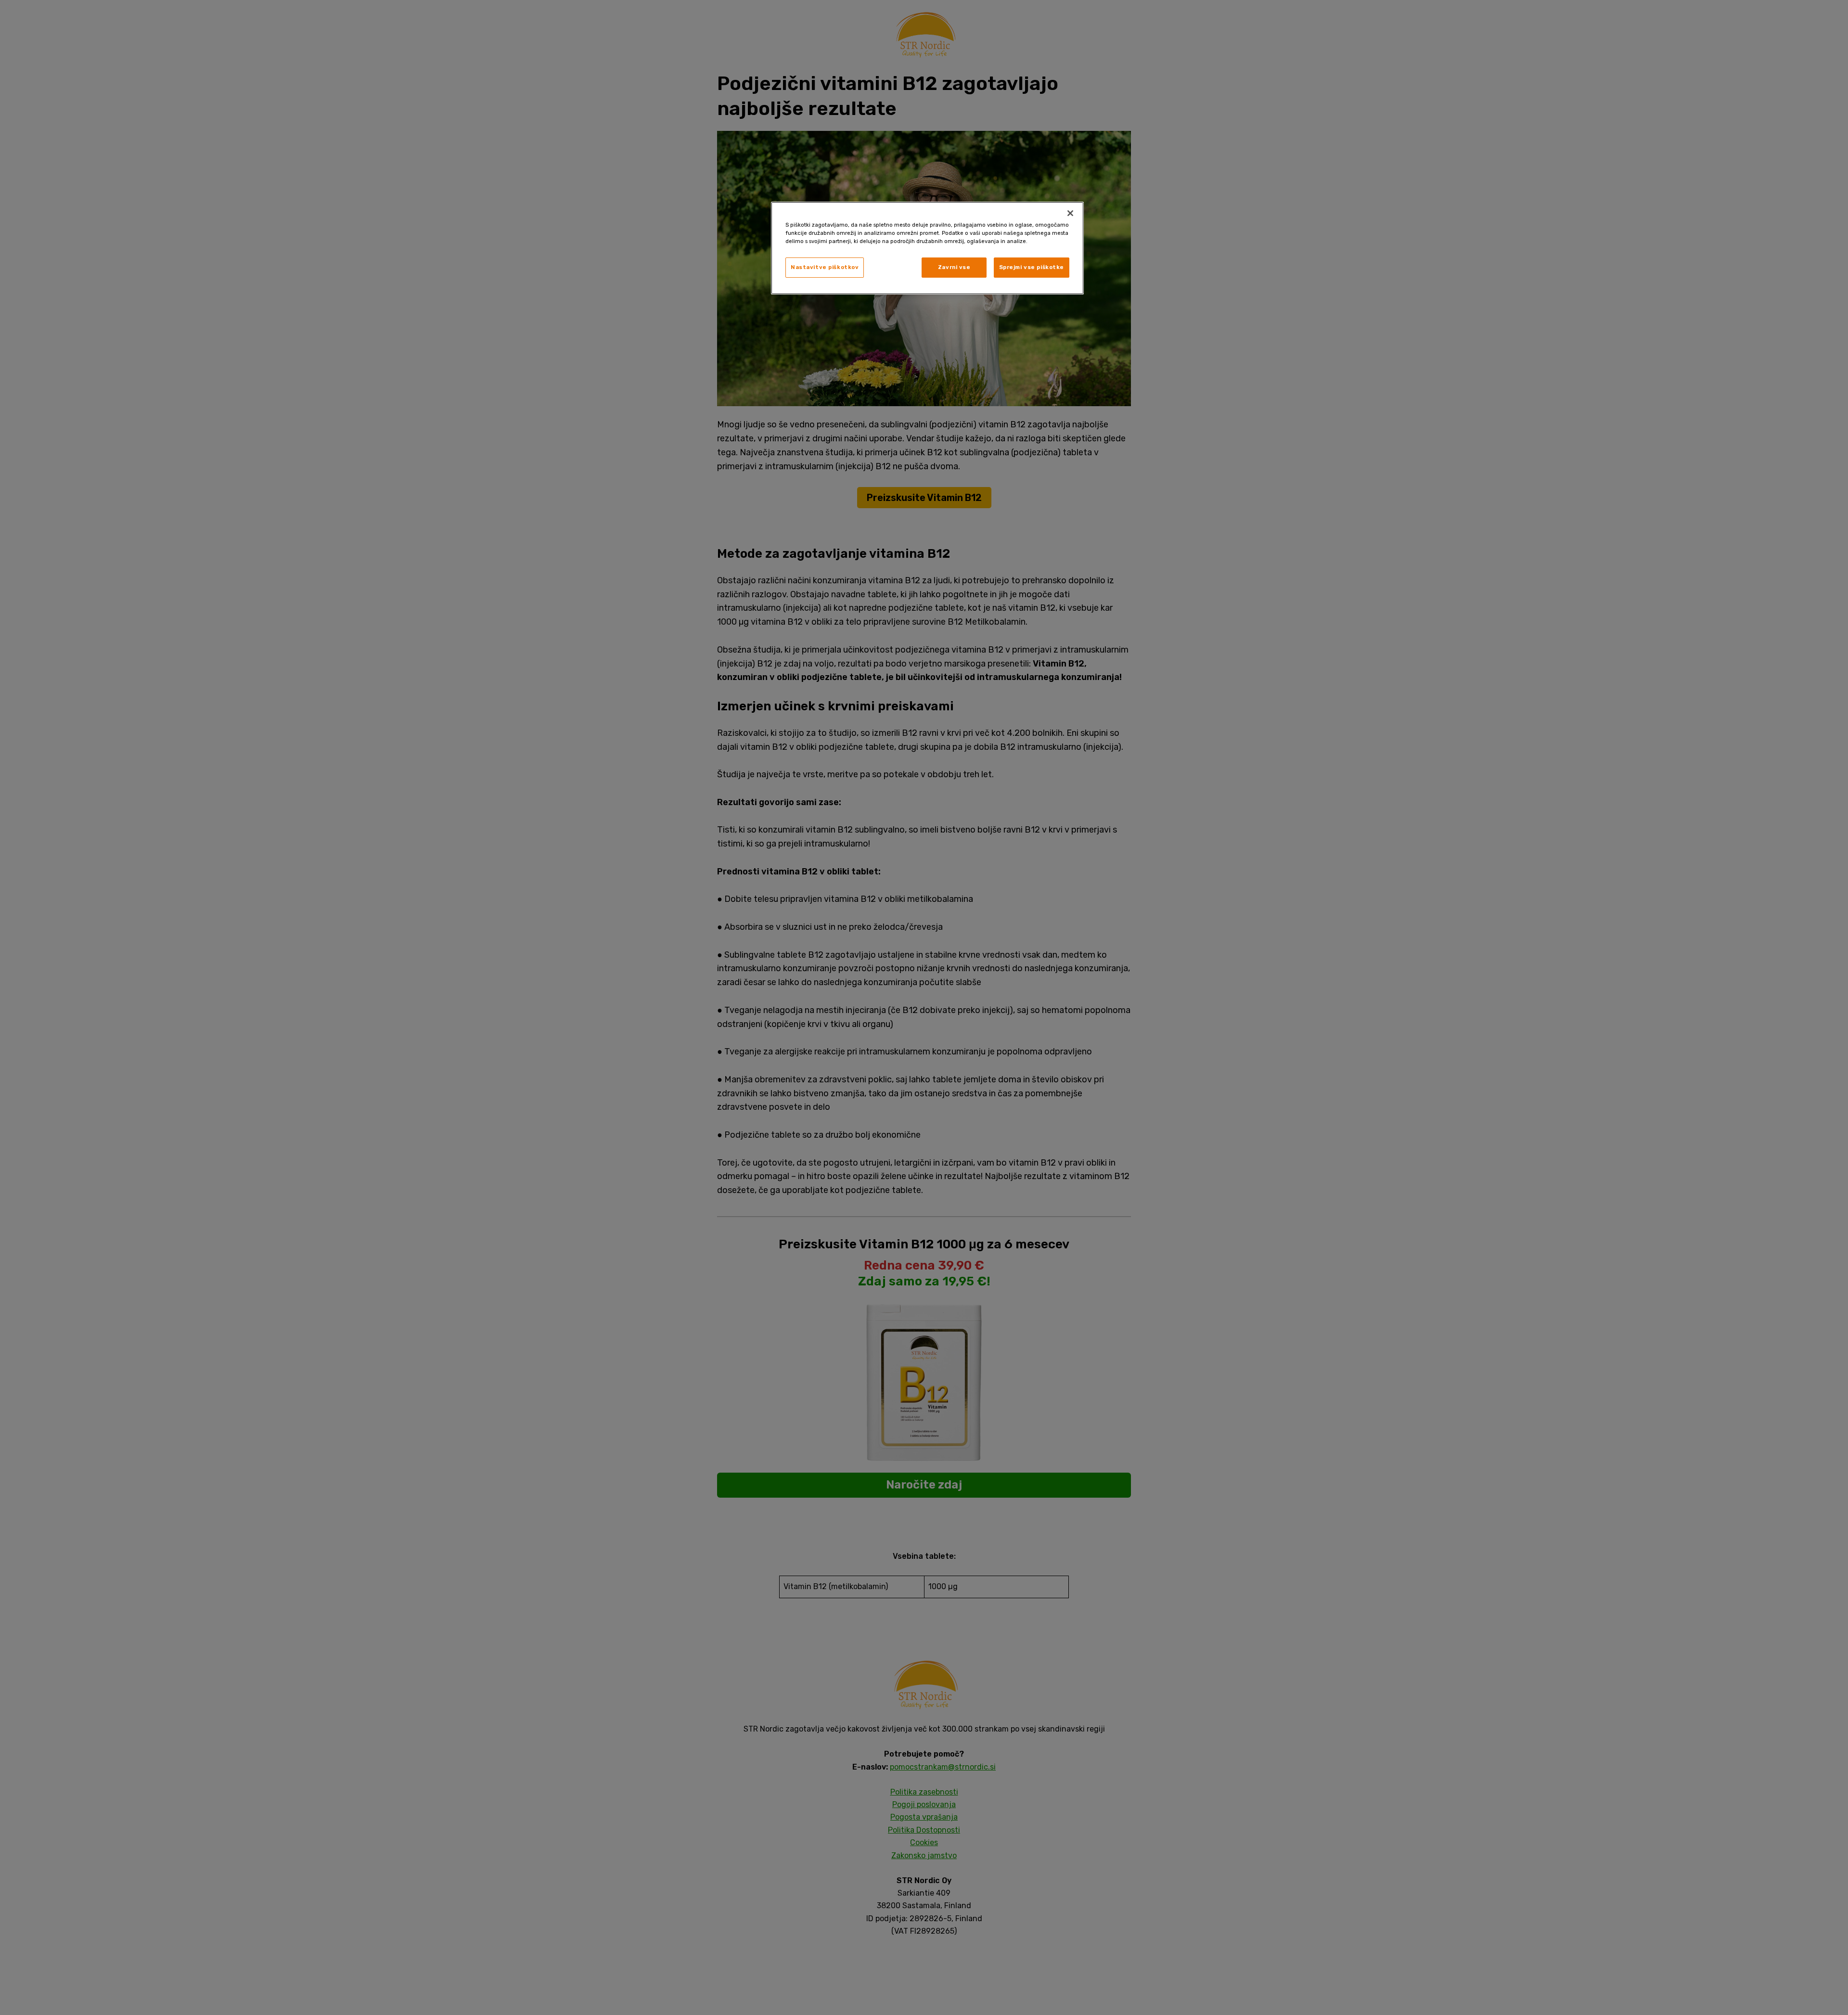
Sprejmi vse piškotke (1032, 267)
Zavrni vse (954, 267)
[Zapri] (1070, 213)
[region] (927, 248)
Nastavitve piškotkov (825, 267)
